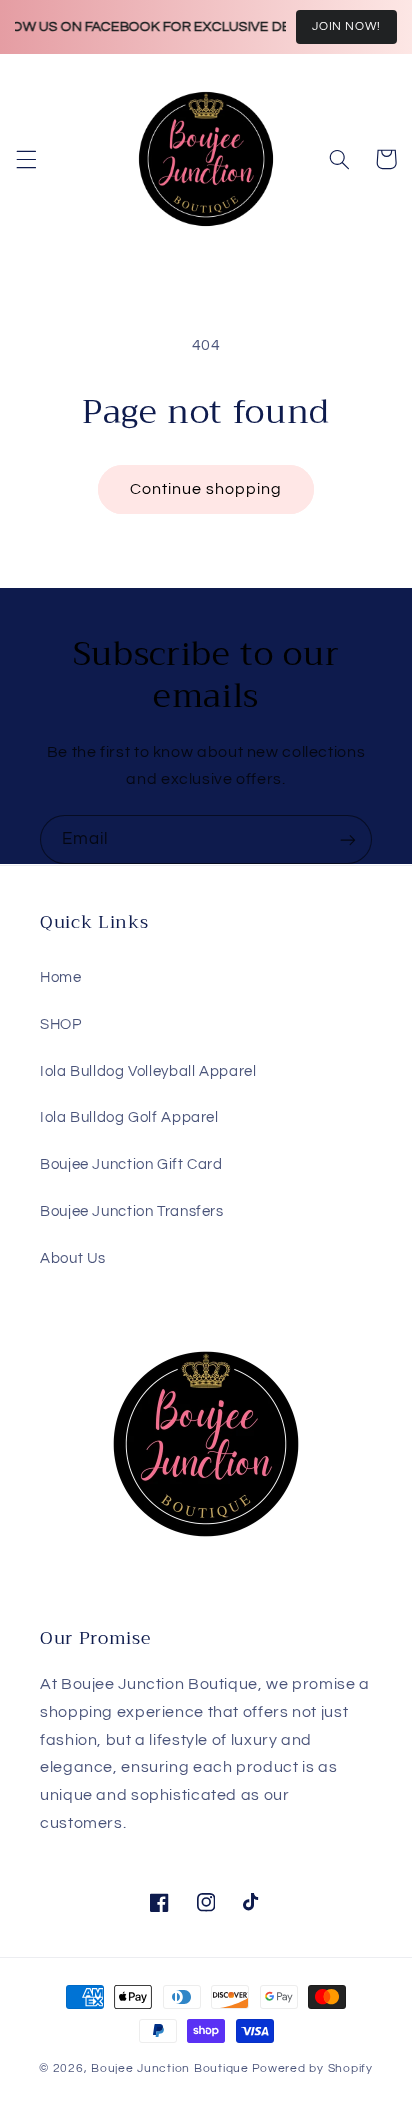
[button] (26, 159)
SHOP (61, 1024)
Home (61, 977)
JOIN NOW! (346, 26)
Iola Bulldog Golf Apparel (129, 1117)
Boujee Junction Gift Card (131, 1164)
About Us (73, 1258)
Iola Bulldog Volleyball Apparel (148, 1071)
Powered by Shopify (312, 2068)
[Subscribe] (348, 839)
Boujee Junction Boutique (170, 2068)
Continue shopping (206, 489)
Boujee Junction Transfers (132, 1211)
